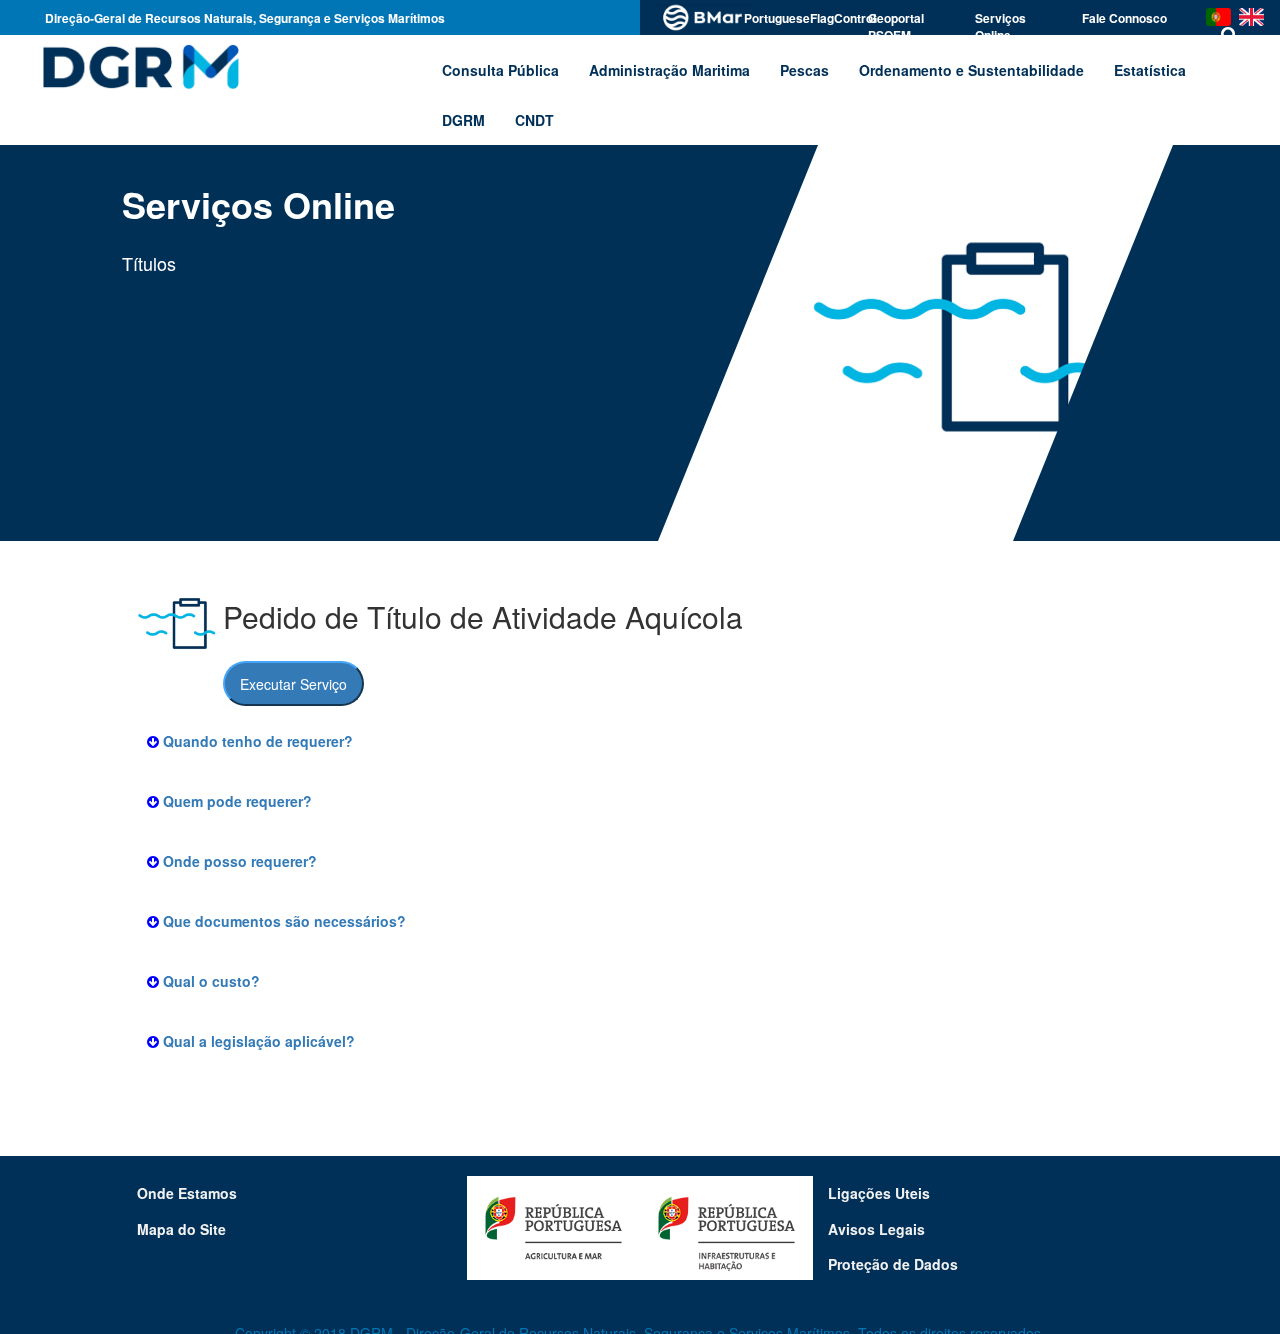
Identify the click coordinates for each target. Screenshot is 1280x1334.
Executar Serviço (293, 684)
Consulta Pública (500, 70)
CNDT (534, 120)
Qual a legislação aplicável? (257, 1041)
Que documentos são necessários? (282, 921)
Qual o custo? (209, 981)
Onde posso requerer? (238, 861)
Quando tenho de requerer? (256, 741)
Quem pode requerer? (235, 801)
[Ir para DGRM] (137, 66)
